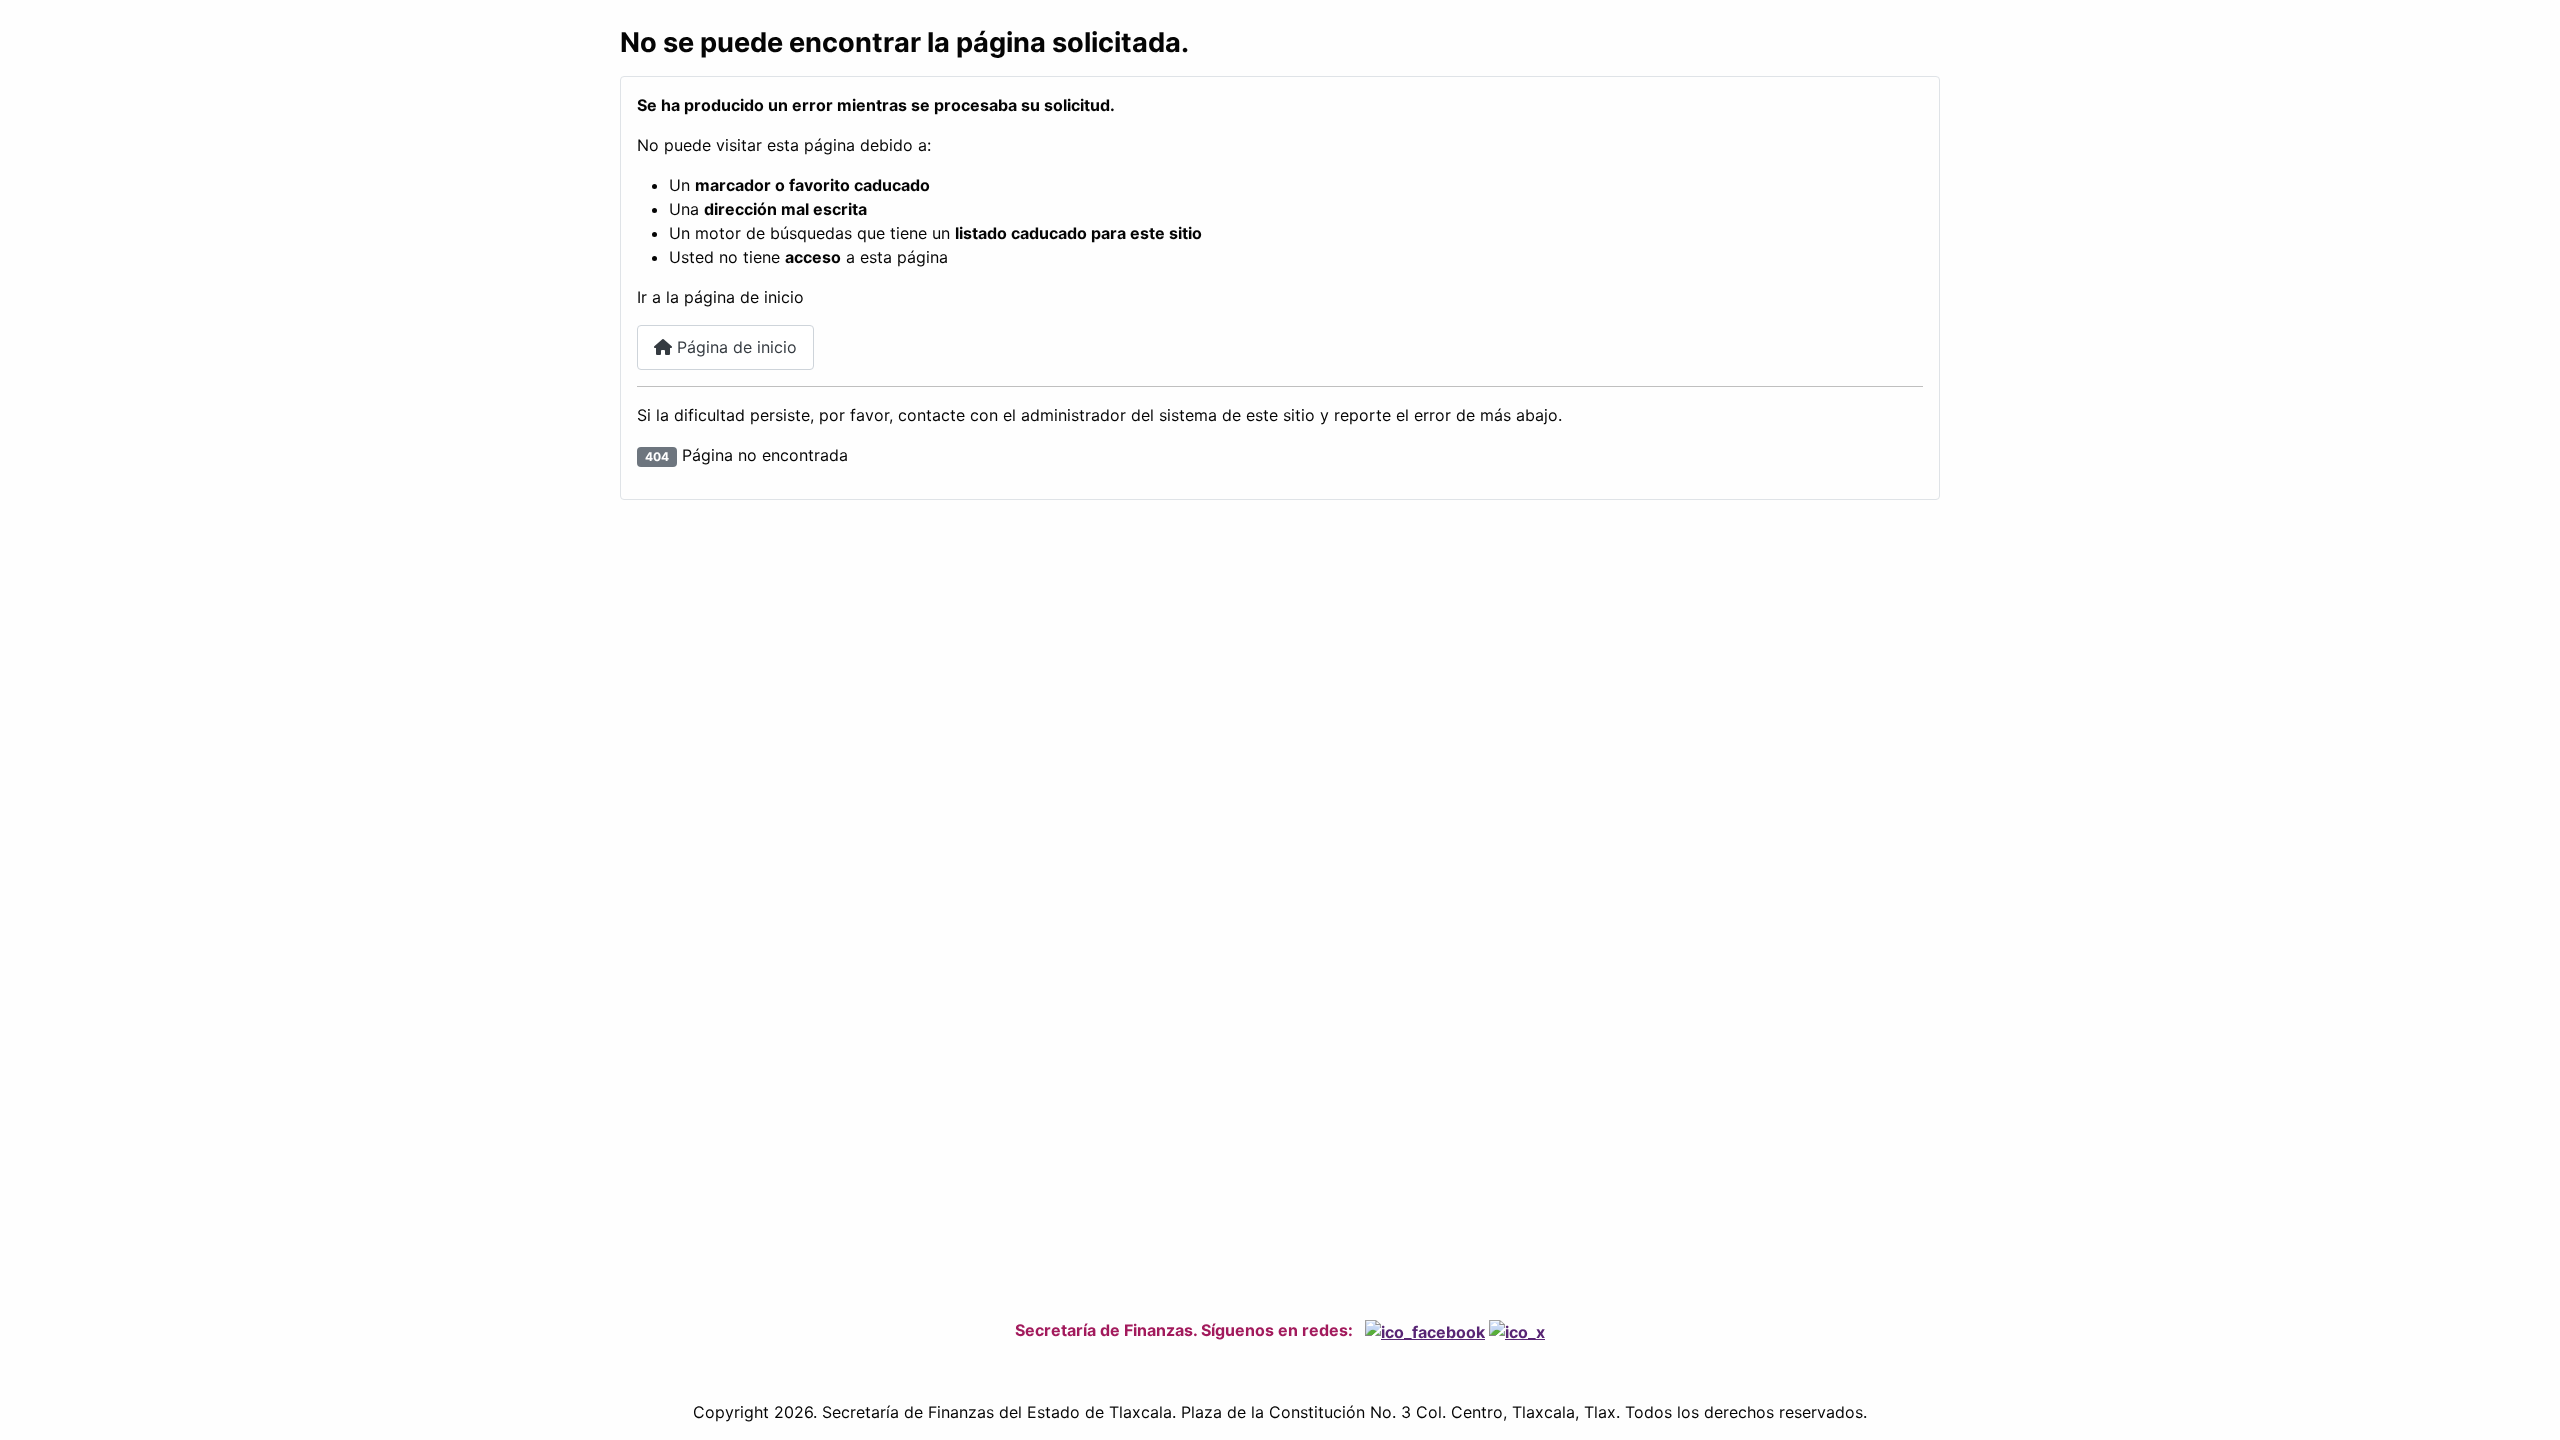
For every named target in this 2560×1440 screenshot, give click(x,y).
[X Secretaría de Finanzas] (1517, 1330)
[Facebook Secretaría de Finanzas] (1425, 1330)
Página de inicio (734, 347)
